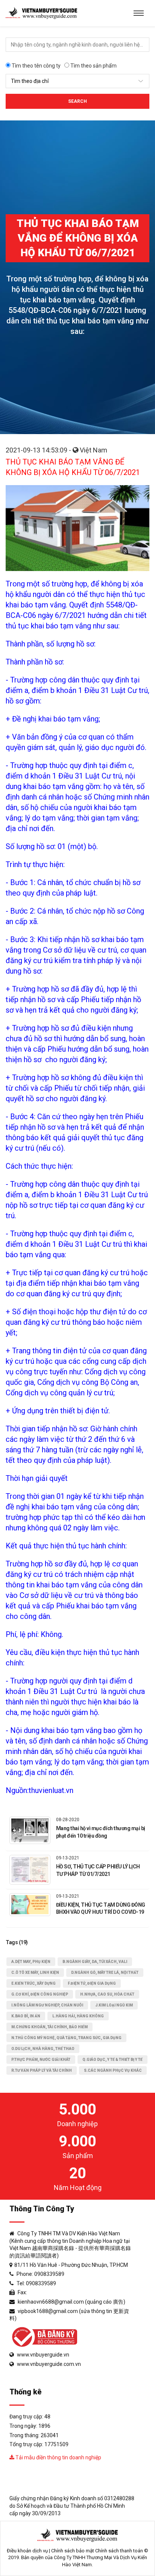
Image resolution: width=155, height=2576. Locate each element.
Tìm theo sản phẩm (93, 66)
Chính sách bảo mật (73, 2551)
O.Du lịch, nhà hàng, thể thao (43, 2049)
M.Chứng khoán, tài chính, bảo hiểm (49, 2027)
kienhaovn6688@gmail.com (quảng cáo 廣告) (71, 2302)
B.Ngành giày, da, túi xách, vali (95, 1962)
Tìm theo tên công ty (36, 66)
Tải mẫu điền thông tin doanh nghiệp (58, 2457)
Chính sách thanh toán (119, 2551)
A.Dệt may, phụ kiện (31, 1962)
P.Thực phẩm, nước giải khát (41, 2060)
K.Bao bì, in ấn (26, 2016)
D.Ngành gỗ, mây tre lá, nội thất (105, 1973)
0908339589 (49, 2274)
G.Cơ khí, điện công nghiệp (40, 1994)
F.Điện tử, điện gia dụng (92, 1983)
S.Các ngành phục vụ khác (113, 2070)
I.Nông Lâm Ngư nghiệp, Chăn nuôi (47, 2005)
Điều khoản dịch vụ (27, 2551)
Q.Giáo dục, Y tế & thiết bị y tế (112, 2060)
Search (77, 101)
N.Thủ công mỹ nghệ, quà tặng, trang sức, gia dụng (66, 2038)
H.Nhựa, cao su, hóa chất (107, 1994)
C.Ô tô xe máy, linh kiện (35, 1973)
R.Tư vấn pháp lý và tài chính (42, 2070)
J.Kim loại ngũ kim (114, 2005)
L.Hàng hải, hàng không (78, 2016)
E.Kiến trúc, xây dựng (33, 1983)
